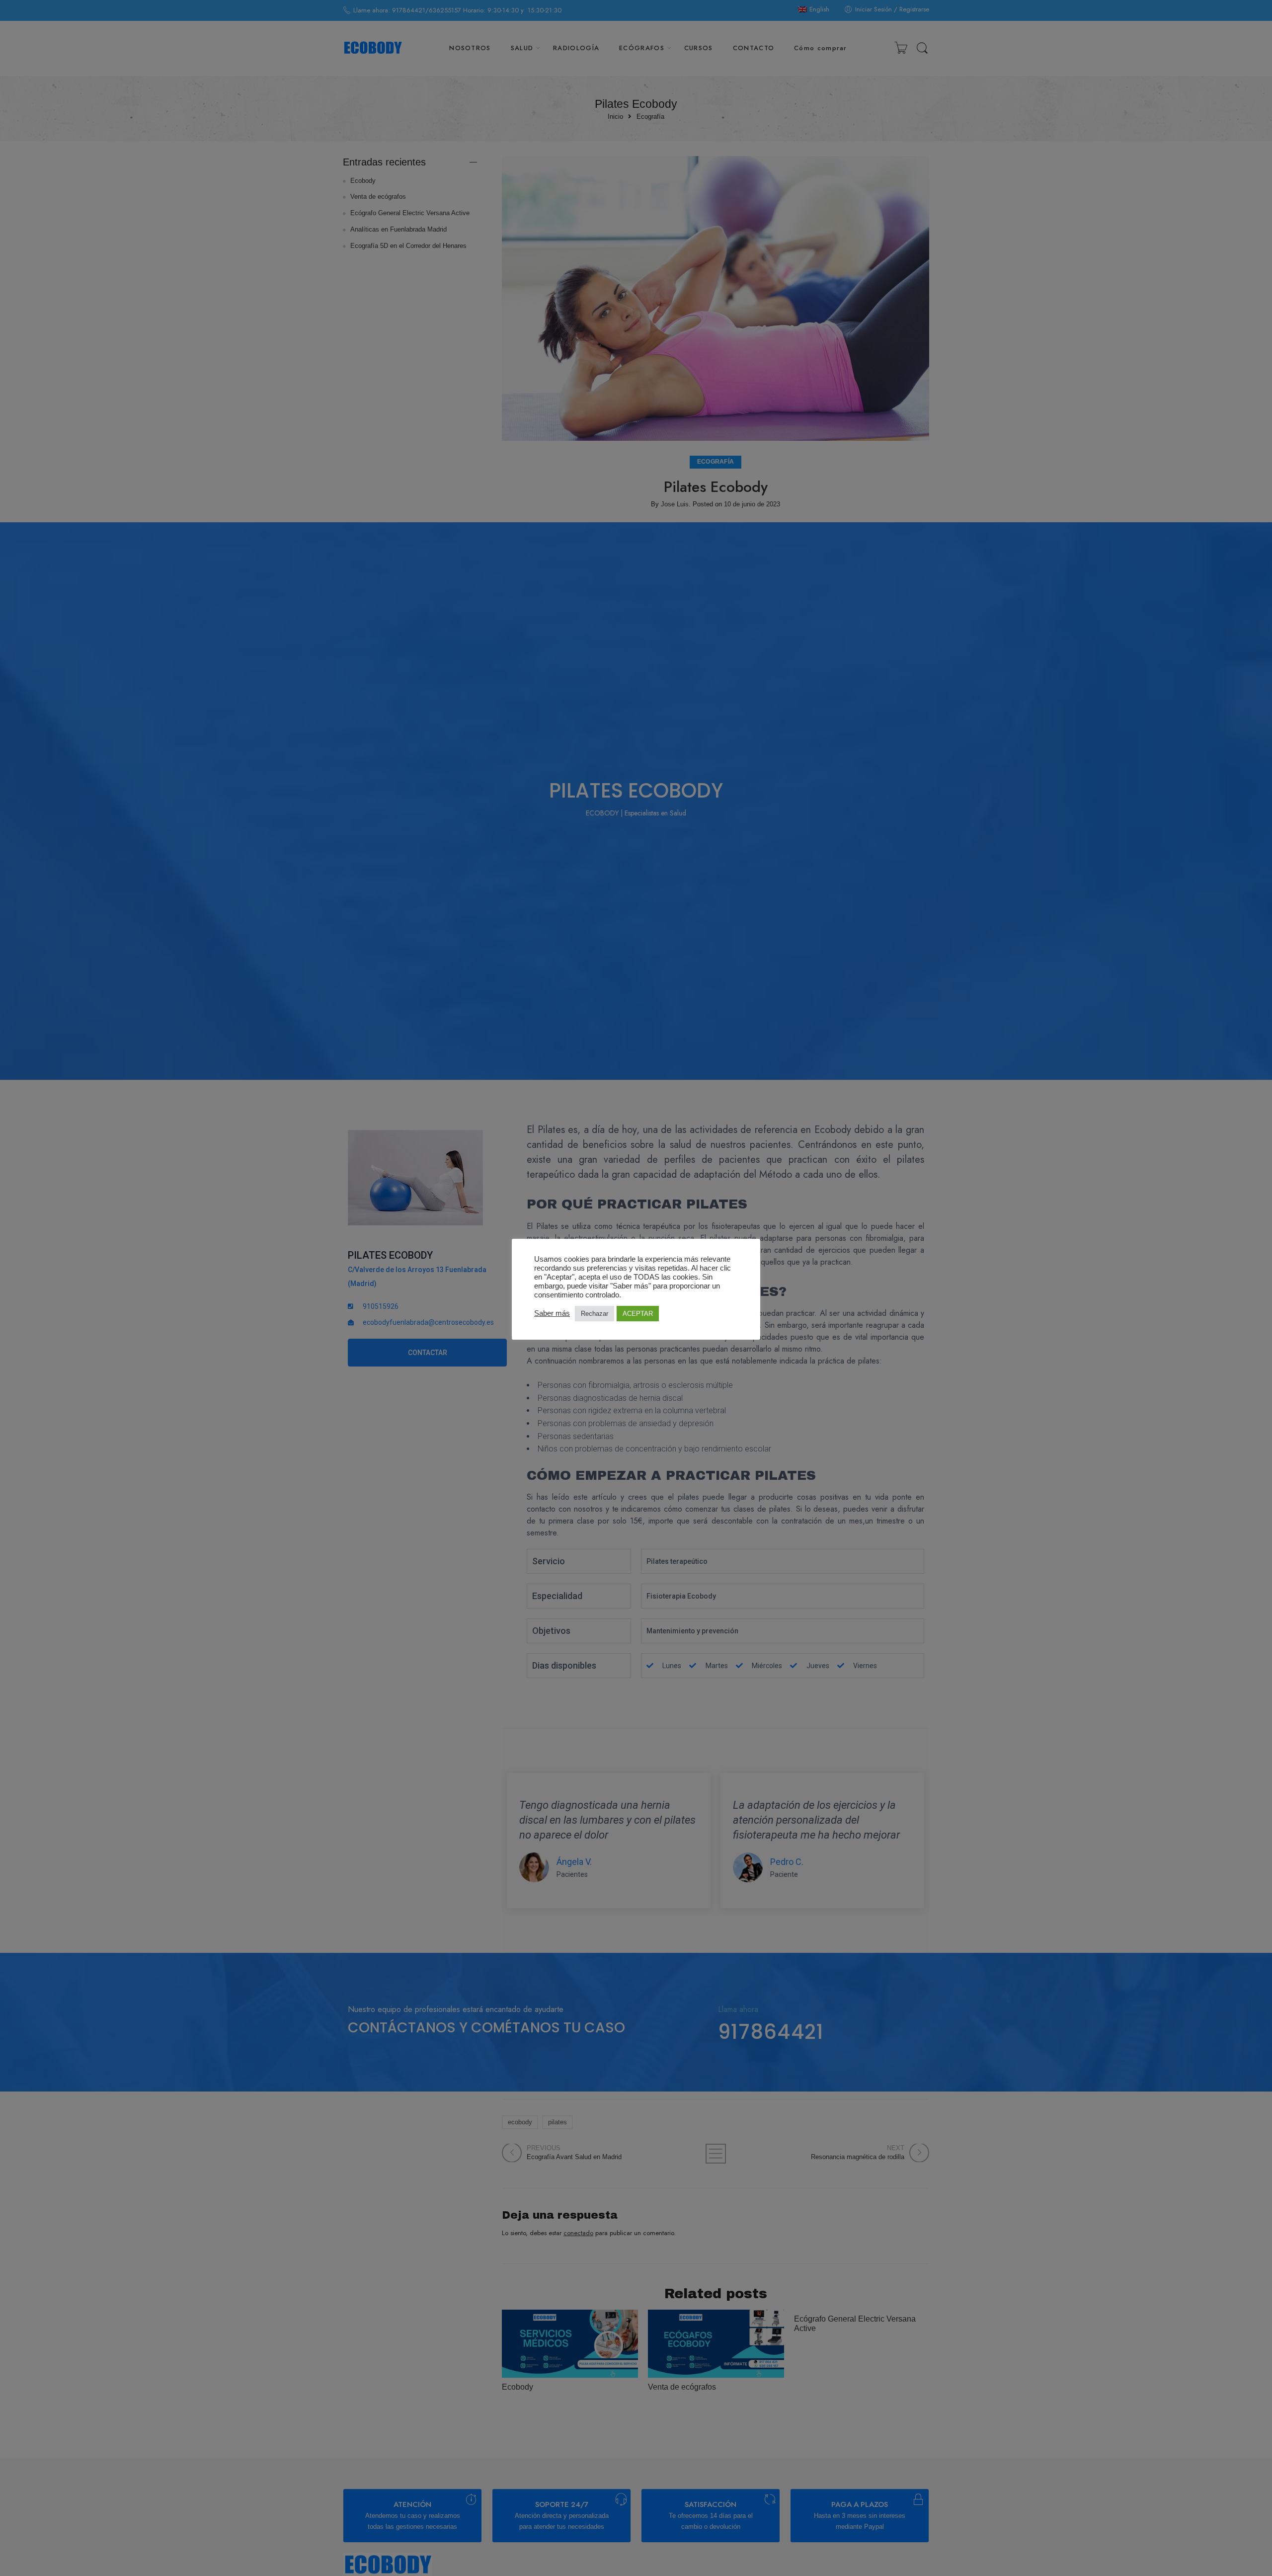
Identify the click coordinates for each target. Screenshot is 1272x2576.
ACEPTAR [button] (638, 1314)
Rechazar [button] (595, 1314)
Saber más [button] (552, 1313)
